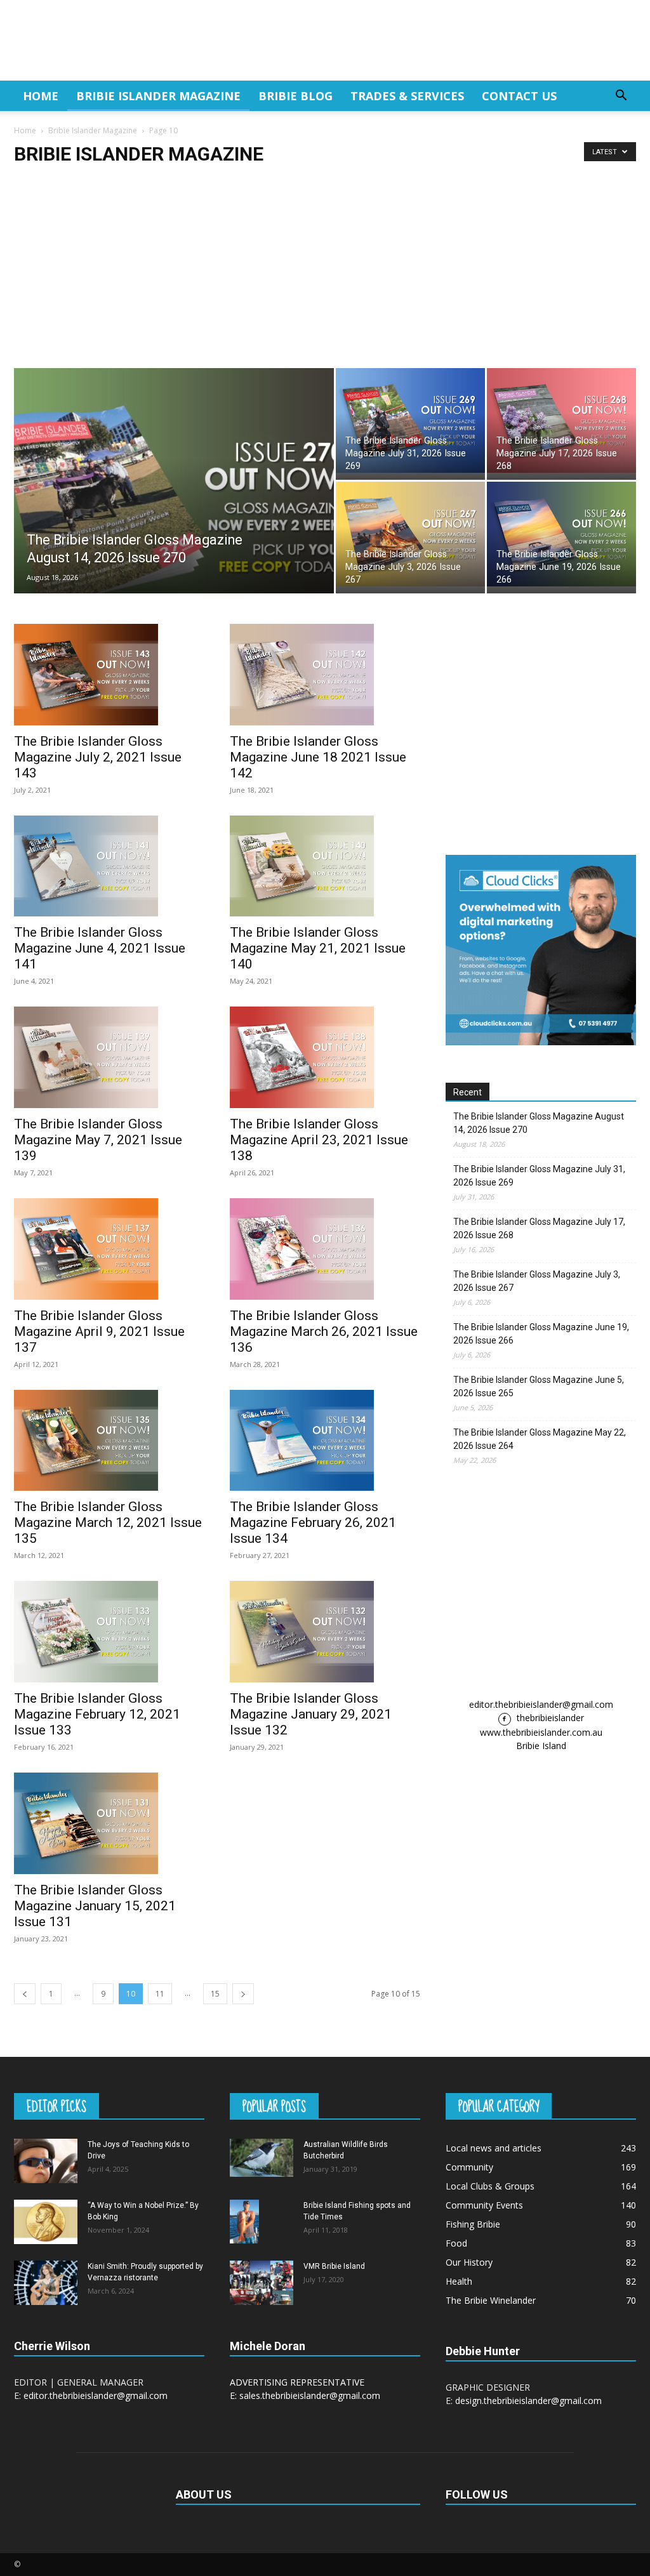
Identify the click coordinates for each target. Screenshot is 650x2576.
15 (215, 1994)
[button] (621, 97)
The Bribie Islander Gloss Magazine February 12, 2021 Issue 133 (97, 1714)
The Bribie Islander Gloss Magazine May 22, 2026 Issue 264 (540, 1439)
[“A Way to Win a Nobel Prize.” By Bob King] (46, 2222)
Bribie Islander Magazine (158, 96)
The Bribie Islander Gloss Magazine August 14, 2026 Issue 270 (539, 1123)
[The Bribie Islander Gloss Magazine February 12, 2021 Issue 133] (109, 1632)
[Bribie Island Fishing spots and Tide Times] (244, 2222)
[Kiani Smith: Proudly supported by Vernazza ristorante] (46, 2283)
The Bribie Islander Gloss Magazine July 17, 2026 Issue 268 (539, 1228)
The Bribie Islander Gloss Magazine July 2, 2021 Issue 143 (98, 757)
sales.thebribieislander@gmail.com (310, 2395)
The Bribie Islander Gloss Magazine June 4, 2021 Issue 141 (100, 948)
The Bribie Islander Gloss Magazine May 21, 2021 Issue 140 (318, 948)
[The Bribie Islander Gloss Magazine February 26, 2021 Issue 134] (325, 1441)
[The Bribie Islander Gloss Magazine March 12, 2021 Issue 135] (109, 1441)
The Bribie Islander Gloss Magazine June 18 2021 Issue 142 (318, 757)
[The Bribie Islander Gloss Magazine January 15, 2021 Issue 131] (109, 1823)
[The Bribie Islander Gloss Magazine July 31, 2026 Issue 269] (410, 420)
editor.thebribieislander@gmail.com (541, 1704)
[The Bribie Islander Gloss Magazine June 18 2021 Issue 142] (325, 675)
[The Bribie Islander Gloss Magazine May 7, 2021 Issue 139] (109, 1057)
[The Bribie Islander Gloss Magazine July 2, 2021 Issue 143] (109, 675)
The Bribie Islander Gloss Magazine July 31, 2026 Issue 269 (539, 1176)
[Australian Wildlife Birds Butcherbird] (262, 2158)
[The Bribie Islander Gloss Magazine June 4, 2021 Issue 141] (109, 866)
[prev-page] (25, 1994)
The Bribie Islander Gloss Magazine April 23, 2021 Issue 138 (319, 1140)
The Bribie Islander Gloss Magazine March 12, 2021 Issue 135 (108, 1522)
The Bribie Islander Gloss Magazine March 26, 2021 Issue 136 (324, 1331)
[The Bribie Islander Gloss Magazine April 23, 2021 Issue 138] (325, 1057)
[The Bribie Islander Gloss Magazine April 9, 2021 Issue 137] (109, 1249)
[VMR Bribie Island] (262, 2283)
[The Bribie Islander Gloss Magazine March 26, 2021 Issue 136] (325, 1249)
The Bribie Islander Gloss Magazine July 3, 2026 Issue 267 (537, 1281)
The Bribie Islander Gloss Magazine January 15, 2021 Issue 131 (95, 1906)
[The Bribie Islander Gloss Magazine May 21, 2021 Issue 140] (325, 866)
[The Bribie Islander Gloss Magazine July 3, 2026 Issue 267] (410, 534)
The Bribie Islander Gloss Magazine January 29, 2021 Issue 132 (311, 1714)
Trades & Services (407, 96)
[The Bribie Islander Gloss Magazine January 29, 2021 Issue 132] (325, 1632)
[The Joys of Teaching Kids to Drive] (46, 2161)
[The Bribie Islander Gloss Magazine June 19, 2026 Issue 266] (561, 534)
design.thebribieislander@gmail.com (528, 2401)
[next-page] (243, 1994)
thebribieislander (549, 1718)
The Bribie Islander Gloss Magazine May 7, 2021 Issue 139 (98, 1140)
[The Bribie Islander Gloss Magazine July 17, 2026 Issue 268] (561, 420)
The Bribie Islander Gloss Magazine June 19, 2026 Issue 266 (541, 1334)
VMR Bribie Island (334, 2266)
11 (160, 1994)
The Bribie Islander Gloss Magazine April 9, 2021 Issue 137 (99, 1331)
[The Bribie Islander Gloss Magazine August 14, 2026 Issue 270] (174, 506)
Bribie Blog (295, 96)
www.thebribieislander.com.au (541, 1732)
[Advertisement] (325, 273)
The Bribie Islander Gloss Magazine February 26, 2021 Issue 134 (313, 1522)
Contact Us (519, 96)
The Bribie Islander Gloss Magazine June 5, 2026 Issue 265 (539, 1386)
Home (41, 96)
